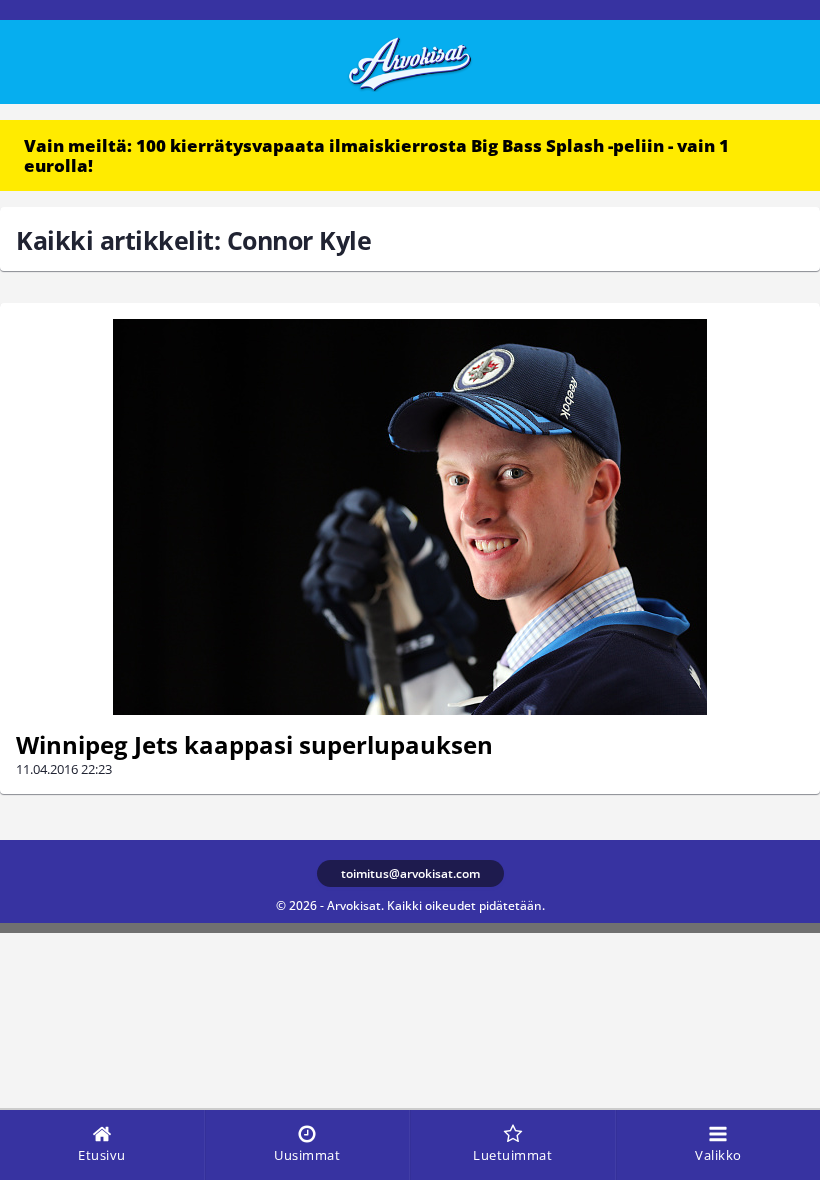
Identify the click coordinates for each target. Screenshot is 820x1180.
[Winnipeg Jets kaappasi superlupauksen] (410, 517)
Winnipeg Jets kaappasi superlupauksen (254, 744)
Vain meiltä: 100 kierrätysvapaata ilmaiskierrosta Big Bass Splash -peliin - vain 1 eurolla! (376, 155)
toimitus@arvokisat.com (410, 873)
